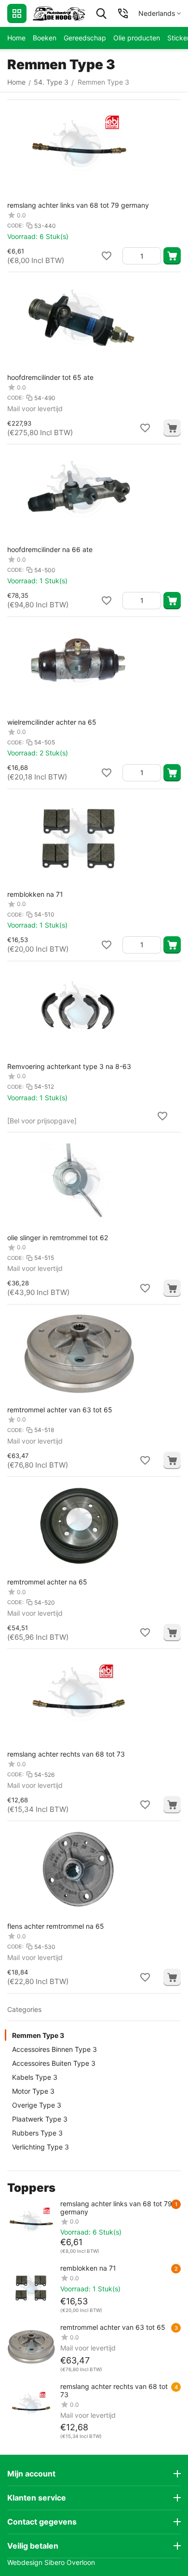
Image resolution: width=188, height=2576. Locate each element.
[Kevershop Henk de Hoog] (59, 13)
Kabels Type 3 (35, 2077)
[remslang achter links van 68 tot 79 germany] (31, 2224)
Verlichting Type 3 (40, 2147)
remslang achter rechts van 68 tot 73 (66, 1754)
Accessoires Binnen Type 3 (54, 2049)
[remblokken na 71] (31, 2288)
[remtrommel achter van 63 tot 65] (31, 2347)
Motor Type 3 (33, 2091)
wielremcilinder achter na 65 (52, 722)
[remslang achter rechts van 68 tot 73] (31, 2406)
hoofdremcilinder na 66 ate (50, 549)
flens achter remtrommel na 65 (56, 1926)
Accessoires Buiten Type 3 (54, 2063)
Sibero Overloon (70, 2562)
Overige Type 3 (37, 2105)
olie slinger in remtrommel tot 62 (58, 1238)
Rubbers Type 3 (37, 2133)
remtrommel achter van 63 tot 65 (60, 1410)
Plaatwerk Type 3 (40, 2119)
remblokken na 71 (35, 894)
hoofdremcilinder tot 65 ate (50, 377)
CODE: (15, 226)
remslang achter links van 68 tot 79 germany (78, 205)
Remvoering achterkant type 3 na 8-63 (69, 1066)
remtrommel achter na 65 (47, 1582)
